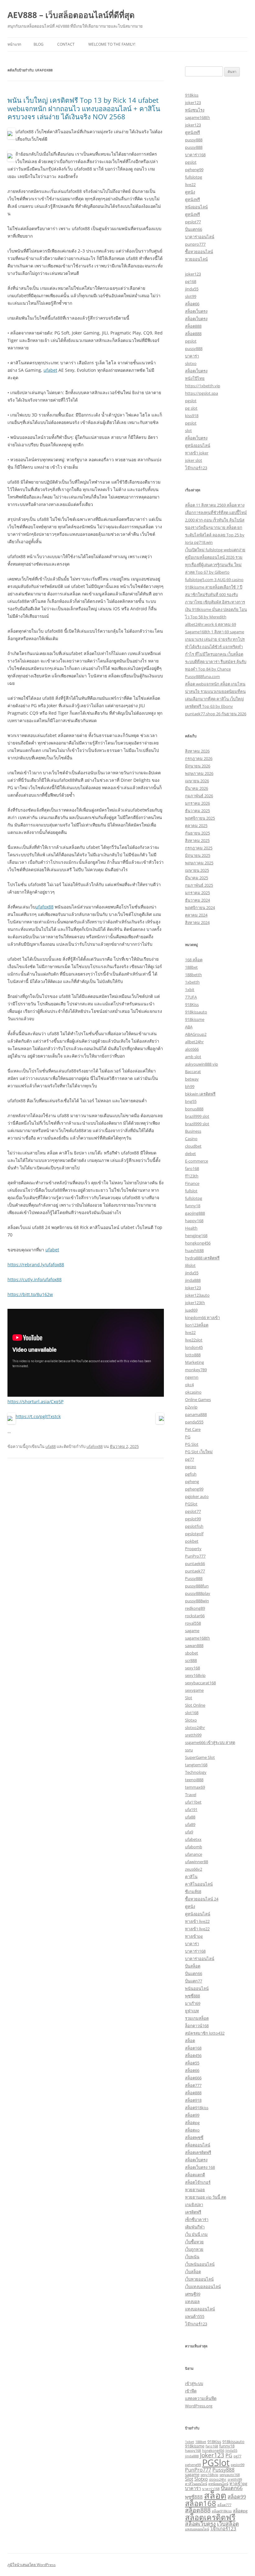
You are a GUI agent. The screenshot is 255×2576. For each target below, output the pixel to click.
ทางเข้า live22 (197, 1921)
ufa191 (191, 1809)
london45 (194, 1347)
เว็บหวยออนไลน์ (199, 2279)
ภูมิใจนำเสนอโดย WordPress (32, 2565)
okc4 (189, 1385)
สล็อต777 (193, 2085)
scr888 (191, 1660)
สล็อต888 (193, 326)
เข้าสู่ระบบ (194, 2383)
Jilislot (190, 1265)
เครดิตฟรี (193, 2212)
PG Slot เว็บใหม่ (199, 1452)
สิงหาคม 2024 (197, 922)
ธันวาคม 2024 (197, 900)
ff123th (192, 1176)
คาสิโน (191, 1877)
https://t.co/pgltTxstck (38, 1416)
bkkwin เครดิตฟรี (200, 1094)
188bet (191, 967)
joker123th (195, 1303)
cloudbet (193, 1146)
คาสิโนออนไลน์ (199, 1884)
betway (192, 1079)
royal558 (193, 1623)
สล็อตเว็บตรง (196, 311)
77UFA (191, 997)
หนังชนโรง (195, 110)
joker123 (193, 102)
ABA (189, 1027)
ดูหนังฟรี (192, 132)
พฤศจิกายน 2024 (200, 908)
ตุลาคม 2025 (196, 826)
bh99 (190, 1086)
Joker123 (193, 1288)
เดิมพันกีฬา (195, 2227)
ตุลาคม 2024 (196, 915)
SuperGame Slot (200, 1757)
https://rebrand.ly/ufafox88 (36, 1265)
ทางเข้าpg (194, 1936)
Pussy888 (194, 1578)
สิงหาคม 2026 (197, 751)
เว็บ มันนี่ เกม (196, 2234)
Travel (191, 1795)
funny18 (193, 1206)
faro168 (192, 1168)
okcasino (193, 1392)
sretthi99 (193, 1735)
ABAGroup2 (196, 1034)
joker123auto (197, 1295)
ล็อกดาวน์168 (197, 2026)
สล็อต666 (193, 2078)
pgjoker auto (197, 1496)
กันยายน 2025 (197, 833)
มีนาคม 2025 (197, 878)
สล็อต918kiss (197, 2108)
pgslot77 (193, 222)
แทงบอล (192, 2301)
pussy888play (198, 1593)
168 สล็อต (194, 960)
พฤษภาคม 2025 (199, 863)
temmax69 (195, 1787)
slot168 (192, 1713)
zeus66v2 (194, 1869)
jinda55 (192, 289)
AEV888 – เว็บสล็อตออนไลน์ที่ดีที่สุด (71, 15)
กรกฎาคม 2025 (199, 848)
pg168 (191, 281)
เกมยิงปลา (194, 2205)
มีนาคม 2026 (197, 788)
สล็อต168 (193, 2048)
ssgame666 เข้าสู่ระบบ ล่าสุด (210, 1742)
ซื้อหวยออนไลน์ (199, 252)
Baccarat (193, 1072)
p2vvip (191, 1407)
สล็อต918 (193, 2100)
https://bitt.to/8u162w (30, 1294)
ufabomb (194, 1847)
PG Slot (192, 1444)
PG (188, 1437)
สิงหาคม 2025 (197, 840)
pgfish (191, 1474)
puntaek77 (195, 1571)
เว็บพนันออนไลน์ (200, 2264)
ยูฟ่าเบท (192, 2011)
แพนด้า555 (195, 2316)
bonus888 (194, 1109)
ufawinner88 (197, 1862)
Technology (196, 1772)
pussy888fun (197, 1586)
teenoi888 (194, 1780)
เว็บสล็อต (193, 2272)
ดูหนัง (190, 192)
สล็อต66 (192, 304)
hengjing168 (196, 1236)
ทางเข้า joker (197, 453)
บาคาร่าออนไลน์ (200, 237)
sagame (192, 1631)
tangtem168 (196, 1765)
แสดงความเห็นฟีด (201, 2398)
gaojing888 (195, 1213)
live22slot (194, 1340)
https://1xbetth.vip (203, 386)
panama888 (196, 1414)
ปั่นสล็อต (193, 1966)
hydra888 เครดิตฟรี (202, 1258)
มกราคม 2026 (197, 803)
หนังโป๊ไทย (195, 378)
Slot (189, 1698)
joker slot (194, 460)
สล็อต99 (192, 2115)
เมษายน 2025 (197, 870)
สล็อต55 (192, 2063)
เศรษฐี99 (193, 2294)
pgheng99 (194, 170)
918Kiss (192, 1004)
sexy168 (192, 1668)
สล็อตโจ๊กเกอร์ (198, 2182)
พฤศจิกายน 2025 (200, 818)
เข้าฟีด (191, 2391)
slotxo (191, 363)
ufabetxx (193, 1839)
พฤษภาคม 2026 (199, 773)
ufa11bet (193, 1802)
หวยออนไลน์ (196, 259)
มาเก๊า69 (193, 2003)
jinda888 (193, 1280)
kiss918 (192, 416)
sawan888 (194, 1645)
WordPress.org (199, 2406)
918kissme (195, 1019)
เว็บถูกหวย (194, 2249)
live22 (190, 184)
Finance (192, 1183)
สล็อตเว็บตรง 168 (200, 2167)
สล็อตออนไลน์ (198, 2145)
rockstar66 (195, 1616)
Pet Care (193, 1429)
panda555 (194, 1422)
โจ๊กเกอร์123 (196, 468)
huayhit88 (194, 1250)
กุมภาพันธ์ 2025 (199, 885)
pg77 (190, 1459)
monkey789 (196, 1370)
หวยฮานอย (195, 2190)
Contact (66, 44)
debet (190, 1154)
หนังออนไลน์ (196, 207)
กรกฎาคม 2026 (199, 758)
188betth (193, 975)
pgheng (192, 1481)
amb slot (193, 1057)
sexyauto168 (230, 2475)
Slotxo (191, 1720)
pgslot (191, 162)
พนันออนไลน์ (197, 1988)
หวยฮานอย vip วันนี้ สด (206, 2197)
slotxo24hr (195, 1727)
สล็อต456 (193, 2055)
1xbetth (192, 982)
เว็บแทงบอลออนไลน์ (203, 2287)
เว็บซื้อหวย (194, 2242)
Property (193, 1549)
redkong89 (195, 1608)
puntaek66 (195, 1563)
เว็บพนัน (192, 2257)
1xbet (190, 2442)
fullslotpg (194, 177)
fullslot (191, 1191)
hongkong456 (198, 1243)
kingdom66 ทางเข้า (202, 1318)
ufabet (50, 370)
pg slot (191, 408)
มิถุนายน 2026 (198, 766)
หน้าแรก (14, 44)
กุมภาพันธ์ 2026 (199, 796)
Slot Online (195, 1705)
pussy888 (194, 140)
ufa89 (190, 1824)
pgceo (191, 1467)
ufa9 (189, 1832)
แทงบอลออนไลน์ (200, 2309)
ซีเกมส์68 (193, 1891)
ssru (189, 1750)
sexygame (194, 1690)
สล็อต (190, 2041)
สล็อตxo (192, 2130)
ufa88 (51, 1446)
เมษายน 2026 (197, 781)
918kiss (192, 95)
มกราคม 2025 (197, 893)
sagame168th (197, 117)
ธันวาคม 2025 (197, 811)
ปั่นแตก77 (194, 1981)
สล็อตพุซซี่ (194, 2137)
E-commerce (197, 1161)
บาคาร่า (192, 356)
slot (188, 430)
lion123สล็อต (197, 1325)
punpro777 (195, 244)
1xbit (190, 990)
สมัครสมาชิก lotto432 (205, 2033)
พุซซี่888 (192, 1996)
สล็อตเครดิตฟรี (198, 2152)
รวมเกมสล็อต (197, 2018)
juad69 (191, 1310)
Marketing (195, 1362)
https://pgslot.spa (202, 393)
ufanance (194, 1854)
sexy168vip (195, 1675)
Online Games (198, 1400)
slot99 (191, 296)
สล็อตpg (192, 2123)
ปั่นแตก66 (194, 229)
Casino (191, 1139)
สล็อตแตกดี (195, 2175)
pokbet (192, 1541)
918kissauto (196, 1012)
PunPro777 (195, 1556)
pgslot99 (193, 1519)
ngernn (192, 1377)
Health (191, 1228)
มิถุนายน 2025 (198, 855)
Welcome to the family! (112, 44)
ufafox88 (44, 907)
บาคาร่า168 (195, 155)
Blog (39, 44)
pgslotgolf (194, 1534)
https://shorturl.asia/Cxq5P (35, 1402)
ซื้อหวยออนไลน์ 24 (202, 1899)
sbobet (192, 1653)
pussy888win (197, 1601)
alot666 (192, 1049)
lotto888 (193, 1355)
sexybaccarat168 (200, 1683)
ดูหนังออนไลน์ (198, 445)
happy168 (194, 1221)
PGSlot (191, 1504)
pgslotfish (194, 1526)
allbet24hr (194, 1042)
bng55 (191, 1101)
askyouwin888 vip (202, 1064)
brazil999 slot (197, 1116)
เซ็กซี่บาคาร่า (197, 2219)
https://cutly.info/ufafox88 (35, 1279)
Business (193, 1131)
